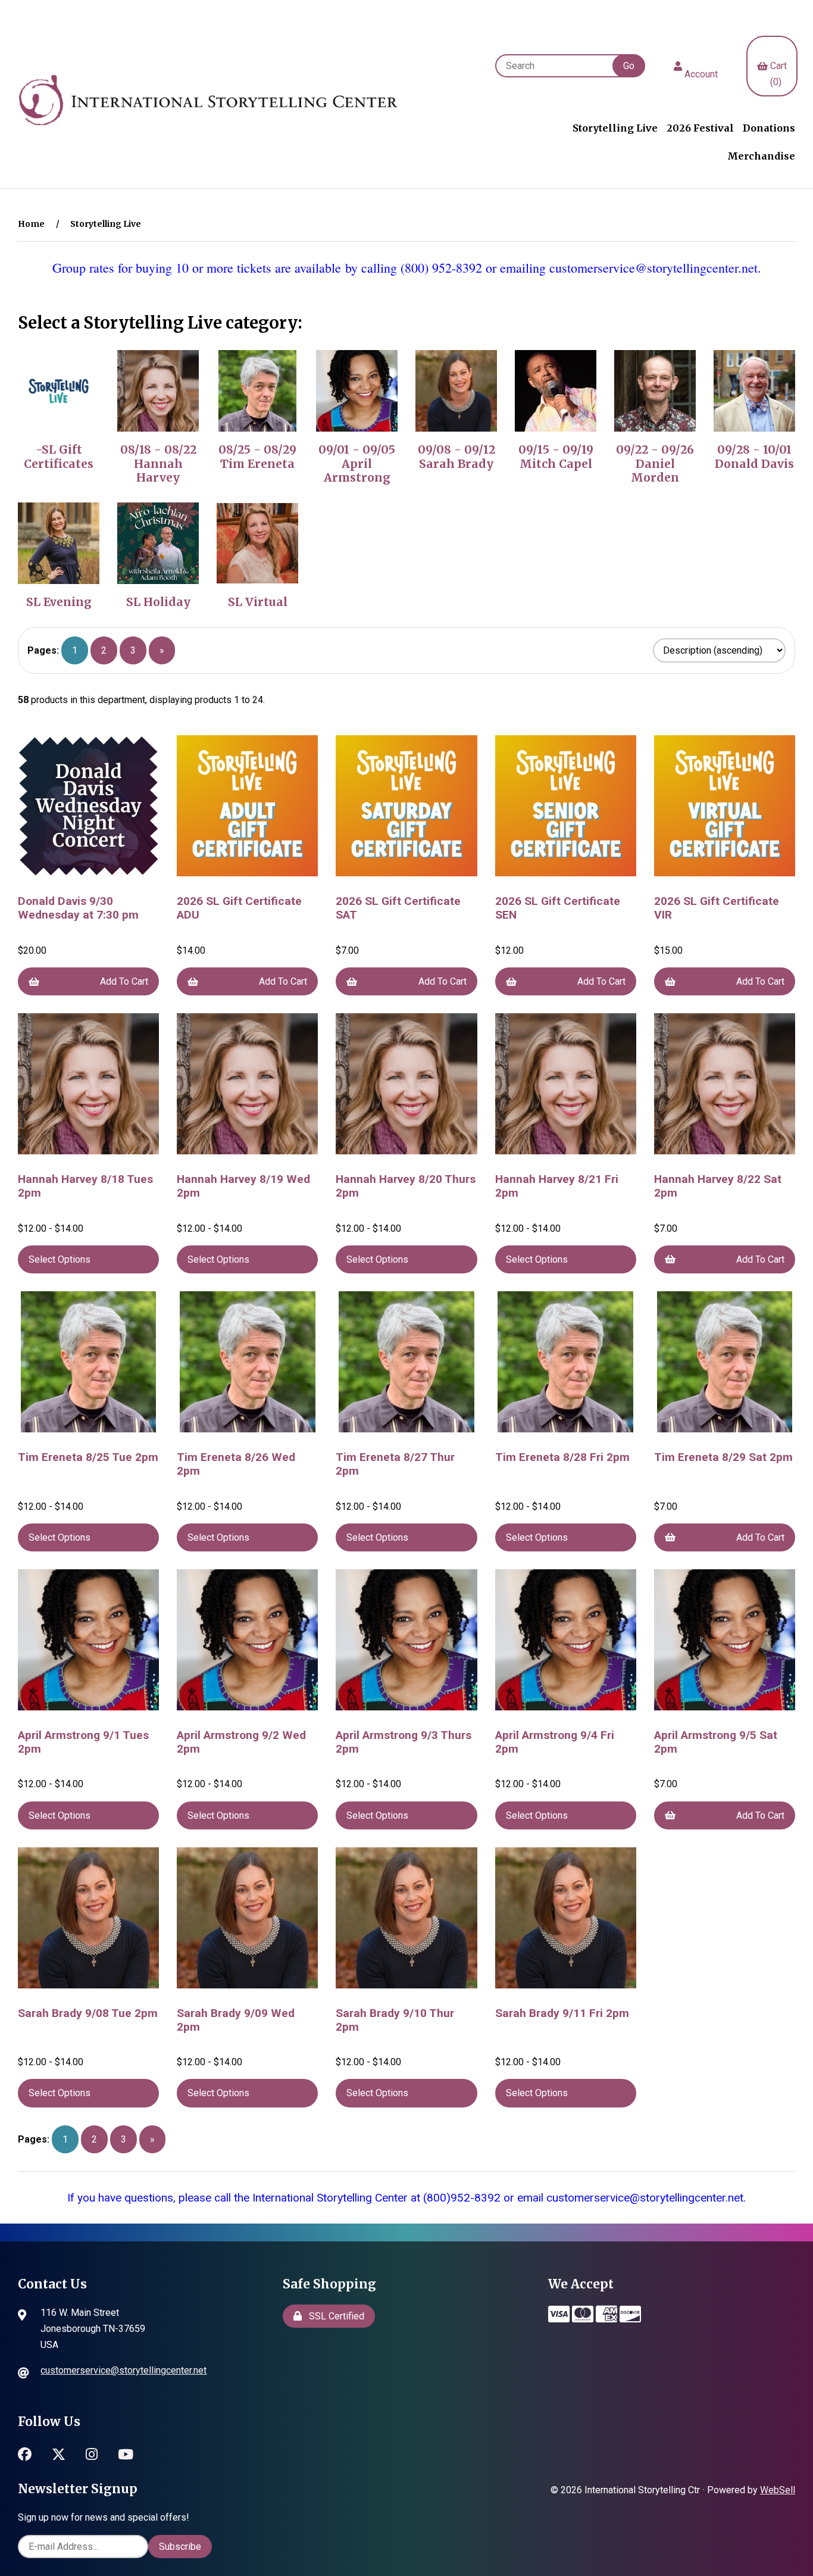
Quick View (93, 883)
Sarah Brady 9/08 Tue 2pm (88, 2013)
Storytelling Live (615, 128)
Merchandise (761, 156)
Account (701, 66)
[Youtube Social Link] (126, 2452)
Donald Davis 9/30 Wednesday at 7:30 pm (78, 908)
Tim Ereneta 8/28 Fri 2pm (562, 1457)
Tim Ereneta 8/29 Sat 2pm (723, 1457)
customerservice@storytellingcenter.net (123, 2370)
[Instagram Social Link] (92, 2452)
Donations (769, 128)
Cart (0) (778, 66)
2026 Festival (700, 128)
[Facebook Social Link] (25, 2452)
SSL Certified (334, 2316)
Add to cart (124, 981)
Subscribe (180, 2547)
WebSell (778, 2490)
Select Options (60, 1259)
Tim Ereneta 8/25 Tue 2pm (88, 1457)
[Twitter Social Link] (59, 2452)
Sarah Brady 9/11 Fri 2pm (562, 2013)
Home (31, 224)
